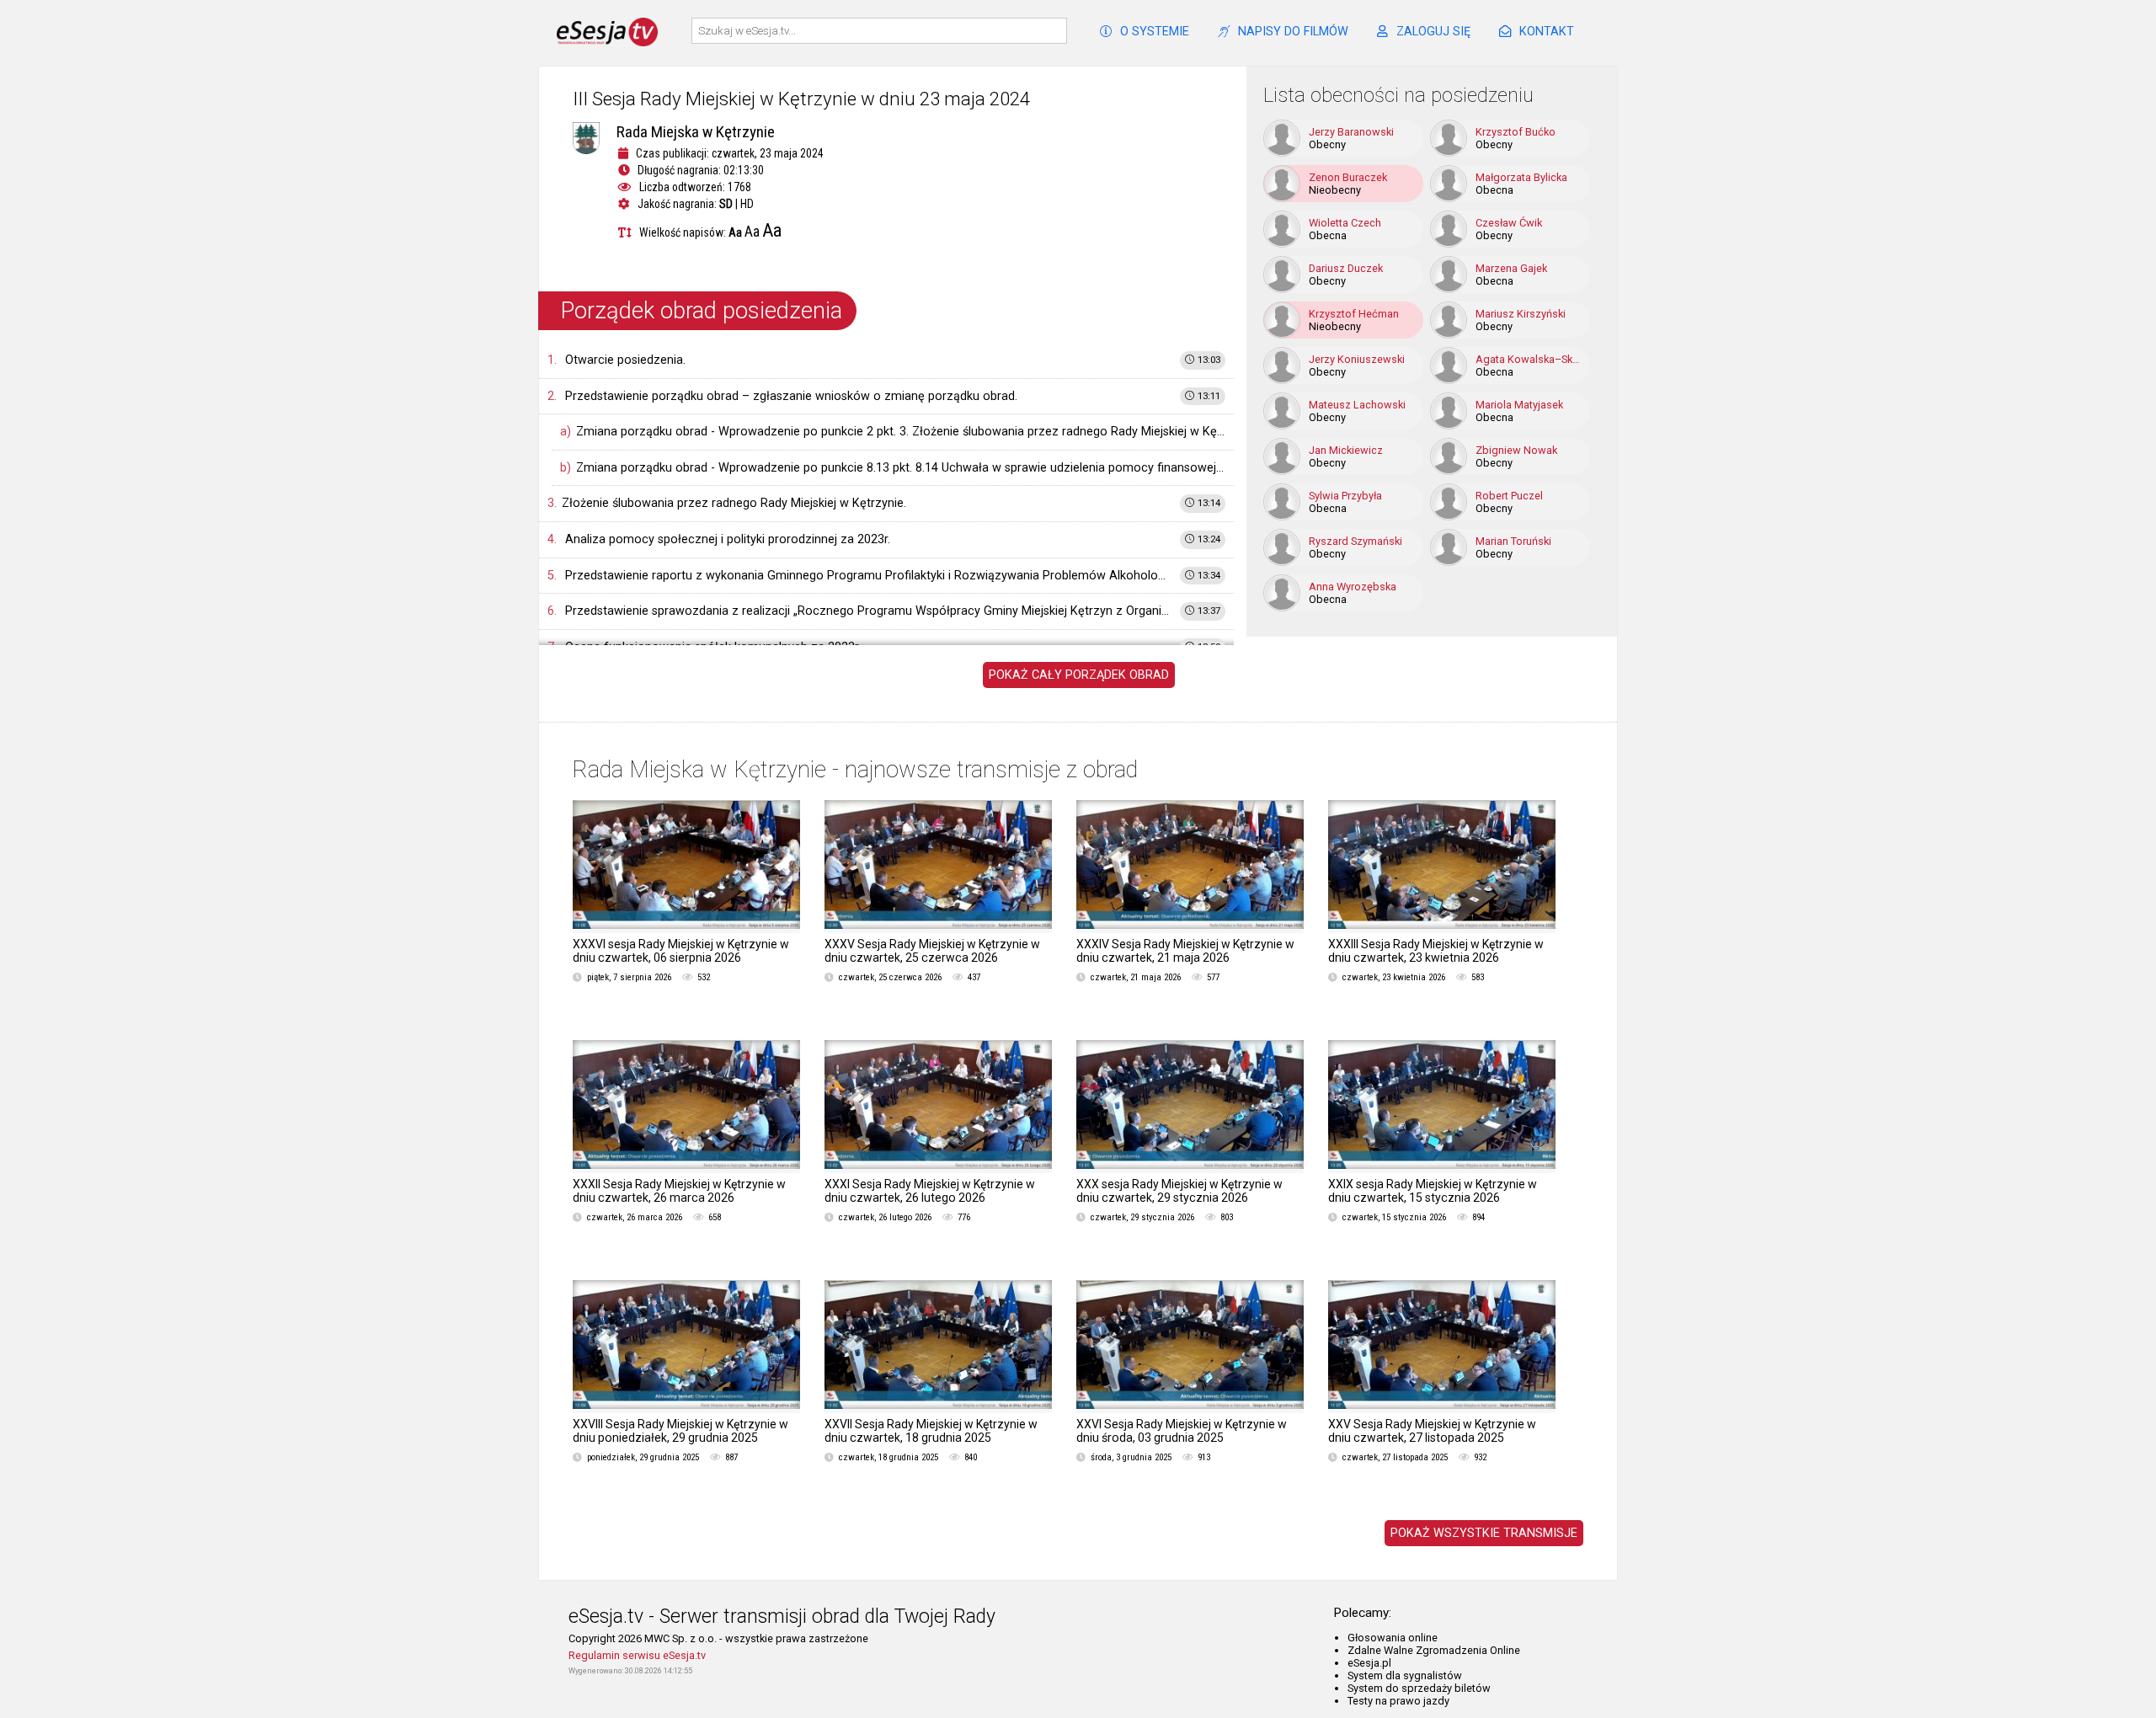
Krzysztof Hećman (1354, 314)
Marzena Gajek (1511, 268)
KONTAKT (1547, 32)
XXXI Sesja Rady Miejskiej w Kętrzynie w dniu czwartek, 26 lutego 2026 (930, 1191)
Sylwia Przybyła (1345, 496)
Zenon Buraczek (1348, 177)
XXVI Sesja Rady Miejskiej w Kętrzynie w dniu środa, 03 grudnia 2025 (1182, 1431)
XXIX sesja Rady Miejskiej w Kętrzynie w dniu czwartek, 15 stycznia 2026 (1433, 1191)
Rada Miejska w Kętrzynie (696, 132)
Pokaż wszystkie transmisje (1484, 1533)
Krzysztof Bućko (1516, 132)
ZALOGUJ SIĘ (1433, 32)
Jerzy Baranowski (1351, 132)
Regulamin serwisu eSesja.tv (637, 1655)
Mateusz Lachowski (1357, 405)
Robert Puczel (1509, 496)
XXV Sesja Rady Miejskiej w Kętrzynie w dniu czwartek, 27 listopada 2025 (1432, 1431)
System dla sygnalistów (1405, 1675)
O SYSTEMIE (1155, 32)
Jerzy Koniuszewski (1357, 359)
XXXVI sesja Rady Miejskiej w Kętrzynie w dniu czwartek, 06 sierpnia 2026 (681, 951)
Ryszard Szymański (1356, 541)
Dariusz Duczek (1346, 268)
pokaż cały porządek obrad (1079, 675)
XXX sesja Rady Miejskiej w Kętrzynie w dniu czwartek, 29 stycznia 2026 (1179, 1191)
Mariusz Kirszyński (1521, 314)
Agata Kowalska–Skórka (1530, 359)
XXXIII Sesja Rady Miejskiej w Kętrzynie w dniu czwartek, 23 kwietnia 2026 (1436, 951)
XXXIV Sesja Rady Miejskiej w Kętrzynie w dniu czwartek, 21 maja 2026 (1185, 951)
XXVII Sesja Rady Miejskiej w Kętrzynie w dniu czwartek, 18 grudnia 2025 (931, 1431)
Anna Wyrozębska (1353, 587)
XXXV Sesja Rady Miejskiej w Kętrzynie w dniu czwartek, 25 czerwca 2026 (932, 951)
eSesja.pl (1369, 1663)
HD (747, 204)
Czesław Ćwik (1509, 223)
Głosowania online (1393, 1638)
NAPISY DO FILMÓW (1293, 32)
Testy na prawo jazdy (1398, 1701)
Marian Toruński (1513, 541)
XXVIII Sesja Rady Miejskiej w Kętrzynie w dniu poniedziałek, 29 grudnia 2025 (680, 1431)
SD (726, 204)
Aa (735, 232)
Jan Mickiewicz (1346, 450)
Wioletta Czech (1345, 223)
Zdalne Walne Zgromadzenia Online (1434, 1650)
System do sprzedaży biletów (1419, 1688)
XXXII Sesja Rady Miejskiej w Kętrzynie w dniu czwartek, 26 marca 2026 (679, 1191)
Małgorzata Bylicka (1521, 177)
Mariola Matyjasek (1519, 405)
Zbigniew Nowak (1516, 450)
